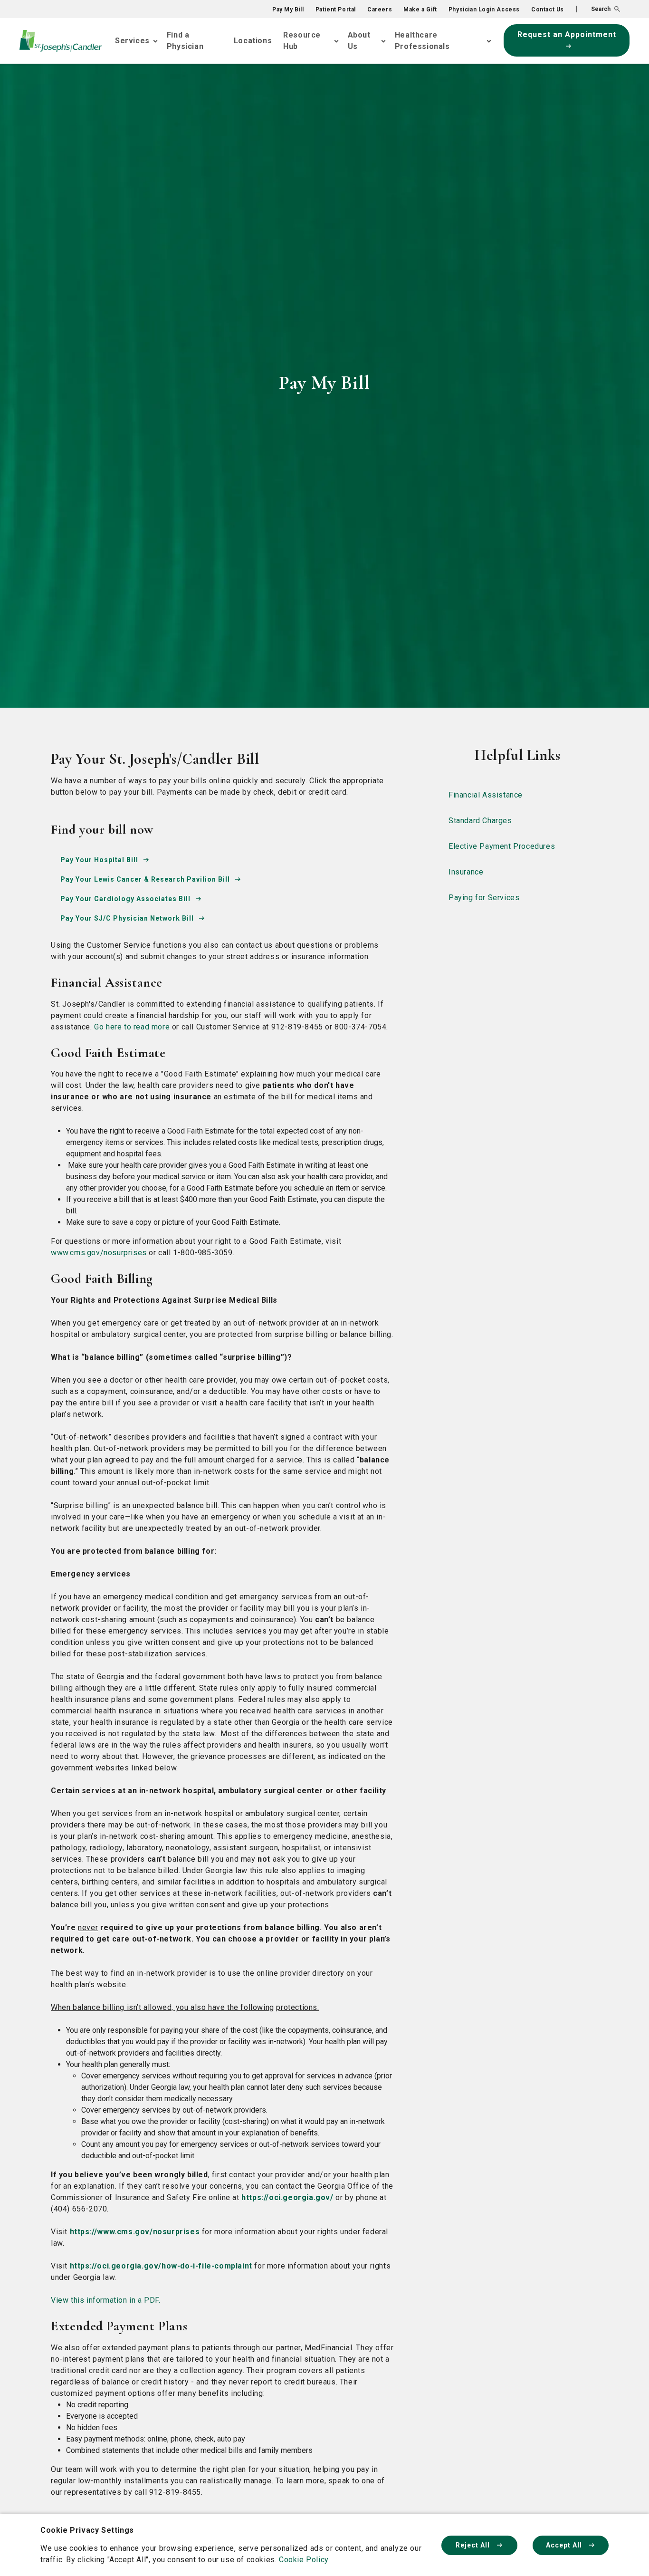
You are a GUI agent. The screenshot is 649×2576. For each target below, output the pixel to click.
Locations (253, 41)
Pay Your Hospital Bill (99, 860)
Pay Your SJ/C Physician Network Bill (127, 918)
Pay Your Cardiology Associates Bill (125, 899)
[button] (598, 9)
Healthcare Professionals (422, 41)
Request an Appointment (567, 34)
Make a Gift (420, 10)
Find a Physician (185, 41)
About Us (359, 41)
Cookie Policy (304, 2560)
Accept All (565, 2545)
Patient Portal (336, 10)
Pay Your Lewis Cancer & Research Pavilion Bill (145, 879)
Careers (380, 10)
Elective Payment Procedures (502, 846)
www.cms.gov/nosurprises (99, 1253)
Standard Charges (480, 821)
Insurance (466, 872)
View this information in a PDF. (106, 2300)
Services (132, 41)
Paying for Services (484, 898)
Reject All (474, 2545)
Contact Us (548, 10)
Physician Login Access (484, 10)
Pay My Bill (288, 10)
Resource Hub (302, 41)
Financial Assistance (486, 795)
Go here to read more (132, 1027)
